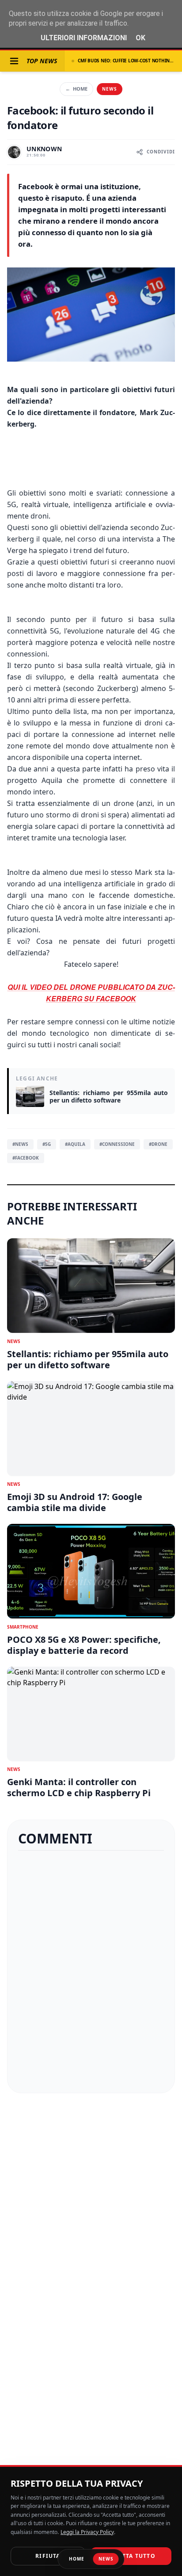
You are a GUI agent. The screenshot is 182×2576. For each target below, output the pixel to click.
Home (76, 89)
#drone (158, 1144)
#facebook (26, 1158)
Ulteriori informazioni (84, 38)
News (110, 89)
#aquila (75, 1144)
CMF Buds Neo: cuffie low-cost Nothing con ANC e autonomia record (126, 61)
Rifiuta (48, 2556)
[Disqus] (91, 1972)
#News (20, 1144)
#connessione (117, 1144)
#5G (47, 1144)
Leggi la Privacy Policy (87, 2532)
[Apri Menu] (14, 61)
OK (140, 38)
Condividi (161, 152)
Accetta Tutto (131, 2556)
